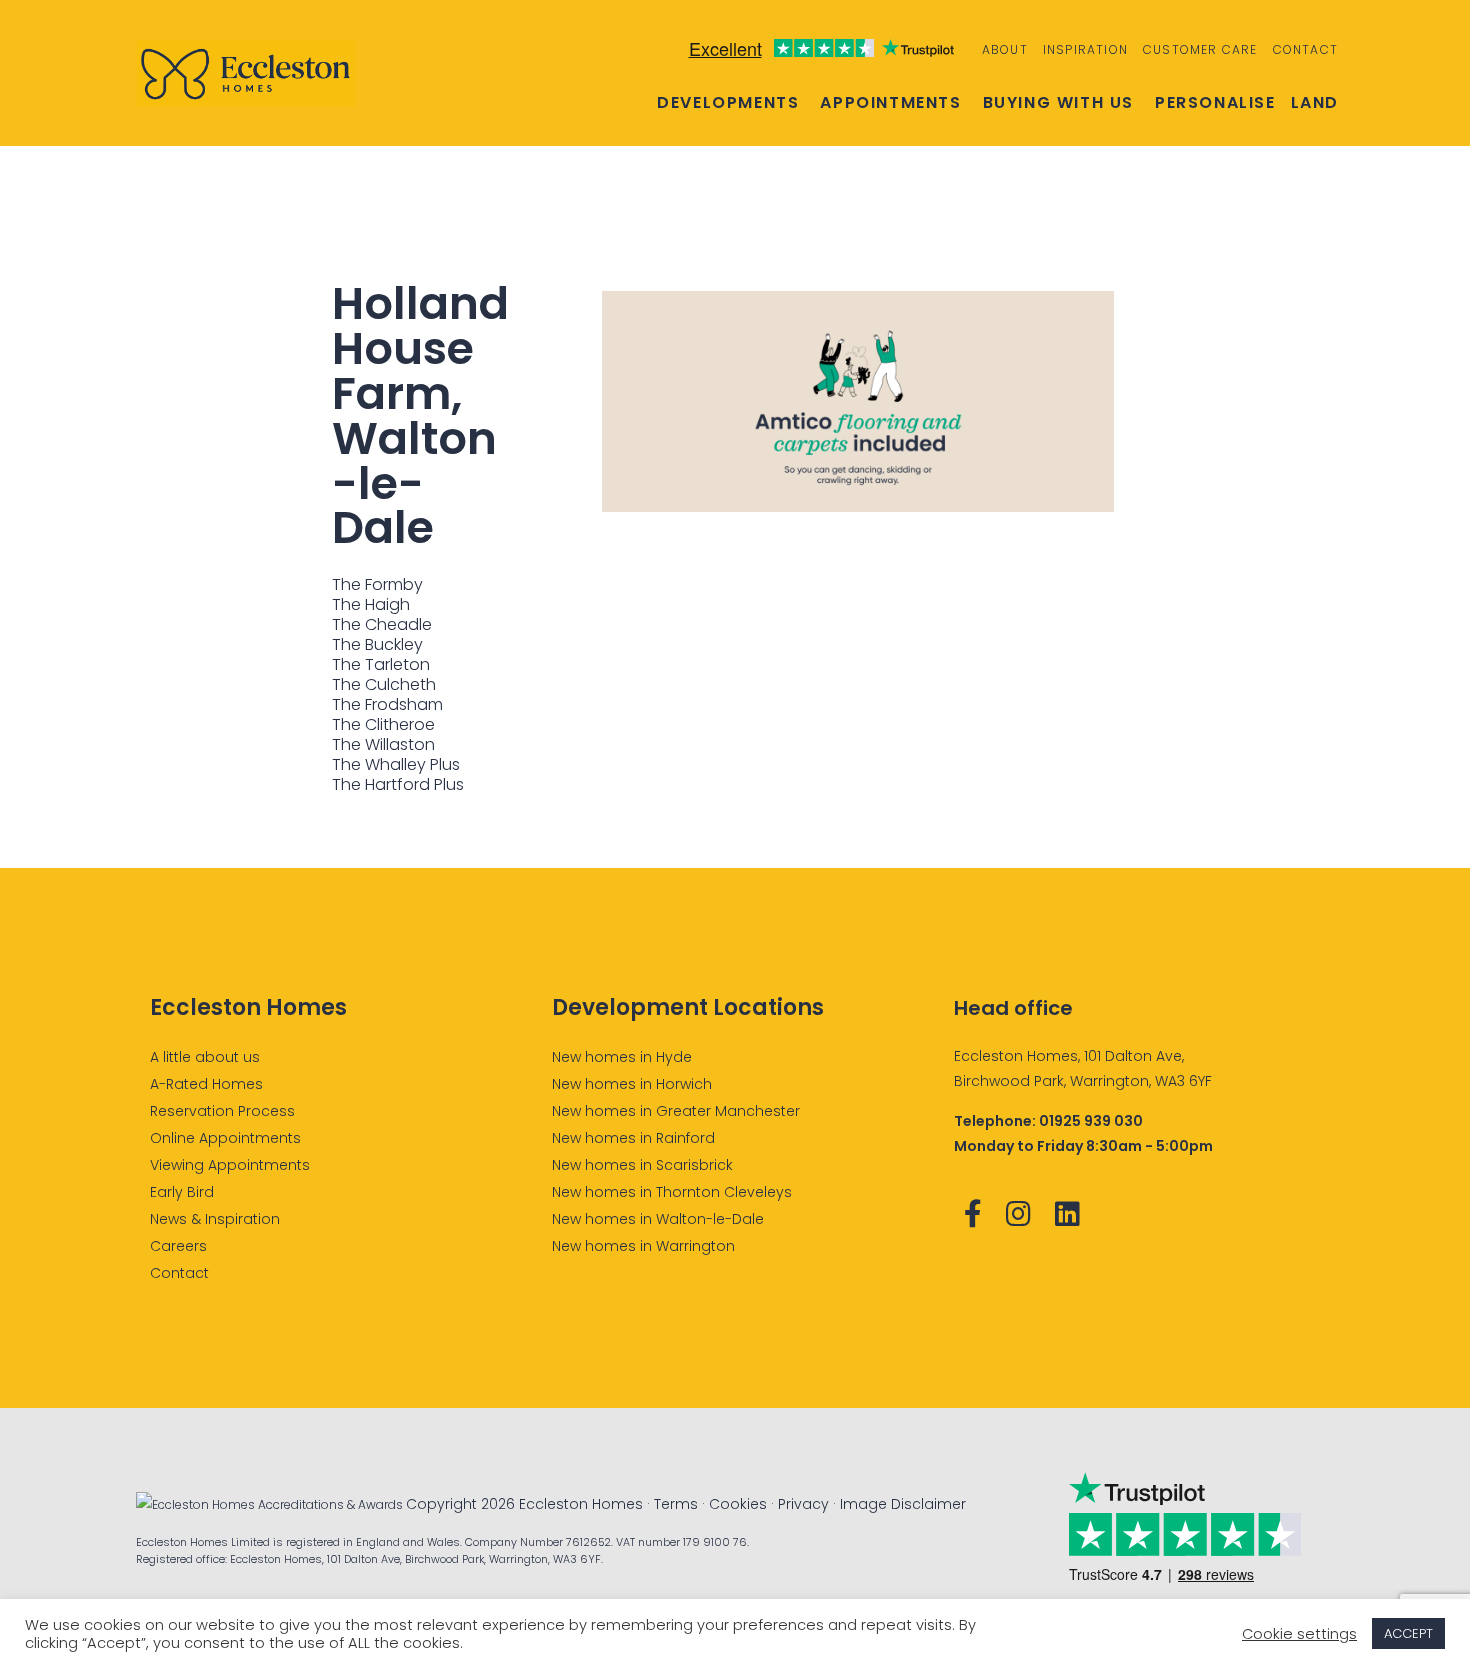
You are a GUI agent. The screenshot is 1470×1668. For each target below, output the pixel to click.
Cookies (738, 1504)
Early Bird (182, 1192)
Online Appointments (225, 1138)
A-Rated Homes (206, 1084)
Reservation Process (222, 1111)
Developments (728, 103)
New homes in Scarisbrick (642, 1165)
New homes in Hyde (622, 1057)
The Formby (377, 584)
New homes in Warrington (643, 1246)
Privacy (803, 1504)
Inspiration (1085, 49)
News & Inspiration (215, 1219)
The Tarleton (381, 664)
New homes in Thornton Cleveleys (672, 1192)
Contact (1305, 49)
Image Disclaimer (903, 1504)
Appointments (890, 103)
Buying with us (1058, 103)
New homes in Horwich (632, 1084)
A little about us (205, 1057)
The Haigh (371, 604)
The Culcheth (384, 684)
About (1005, 49)
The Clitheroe (383, 724)
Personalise (1215, 103)
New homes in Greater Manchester (676, 1111)
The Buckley (377, 644)
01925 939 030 (1091, 1121)
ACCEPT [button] (1408, 1633)
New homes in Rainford (633, 1138)
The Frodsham (387, 704)
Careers (178, 1246)
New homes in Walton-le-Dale (658, 1219)
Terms (676, 1504)
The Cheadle (382, 624)
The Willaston (383, 744)
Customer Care (1200, 49)
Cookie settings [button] (1299, 1634)
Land (1315, 103)
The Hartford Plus (398, 784)
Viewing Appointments (230, 1165)
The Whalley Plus (396, 764)
